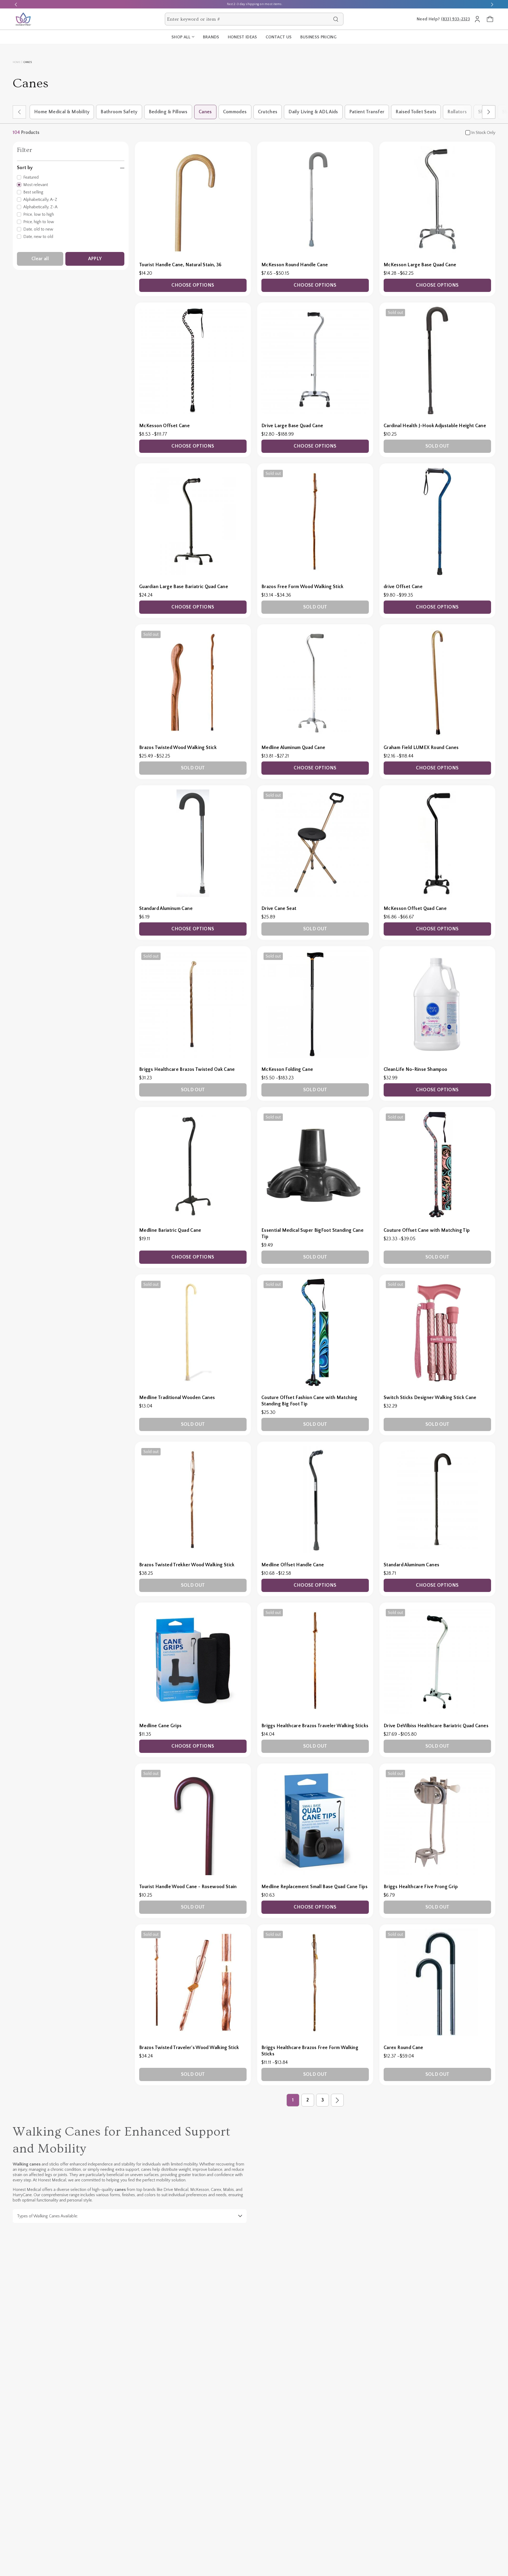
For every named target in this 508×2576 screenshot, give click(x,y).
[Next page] (337, 2100)
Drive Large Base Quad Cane (292, 426)
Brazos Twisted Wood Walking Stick (178, 748)
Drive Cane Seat (279, 909)
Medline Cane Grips (160, 1726)
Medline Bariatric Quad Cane (170, 1230)
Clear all (40, 259)
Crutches (268, 112)
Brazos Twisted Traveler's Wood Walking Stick (189, 2048)
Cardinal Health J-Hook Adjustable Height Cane (435, 426)
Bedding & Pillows (168, 112)
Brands (211, 37)
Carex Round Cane (403, 2048)
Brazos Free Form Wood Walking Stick (303, 587)
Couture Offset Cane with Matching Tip (427, 1230)
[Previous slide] (16, 4)
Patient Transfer (367, 112)
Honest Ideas (242, 37)
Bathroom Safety (119, 112)
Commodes (235, 112)
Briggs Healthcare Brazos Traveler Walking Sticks (315, 1726)
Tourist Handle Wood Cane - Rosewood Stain (188, 1887)
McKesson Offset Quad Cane (415, 909)
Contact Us (279, 37)
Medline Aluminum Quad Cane (293, 748)
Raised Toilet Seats (416, 112)
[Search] (336, 19)
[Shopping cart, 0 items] (490, 19)
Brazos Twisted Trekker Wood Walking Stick (187, 1565)
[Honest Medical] (23, 19)
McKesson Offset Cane (164, 426)
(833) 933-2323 (455, 19)
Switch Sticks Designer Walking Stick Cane (430, 1398)
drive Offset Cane (403, 587)
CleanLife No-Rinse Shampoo (415, 1070)
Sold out (437, 446)
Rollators (457, 112)
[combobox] (249, 19)
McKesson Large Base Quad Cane (420, 265)
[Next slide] (492, 4)
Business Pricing (318, 37)
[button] (489, 112)
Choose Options (193, 285)
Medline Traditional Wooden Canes (177, 1398)
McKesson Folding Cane (287, 1070)
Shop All (181, 37)
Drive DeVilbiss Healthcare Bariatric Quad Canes (436, 1726)
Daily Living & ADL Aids (313, 112)
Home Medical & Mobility (62, 112)
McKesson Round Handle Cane (295, 265)
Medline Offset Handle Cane (293, 1565)
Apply (95, 259)
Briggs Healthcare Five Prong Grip (421, 1887)
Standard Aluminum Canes (411, 1565)
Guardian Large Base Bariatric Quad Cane (184, 587)
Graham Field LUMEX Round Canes (421, 748)
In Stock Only (483, 133)
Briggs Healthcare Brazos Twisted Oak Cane (187, 1070)
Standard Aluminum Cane (166, 909)
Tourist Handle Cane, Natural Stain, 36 (180, 265)
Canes (205, 112)
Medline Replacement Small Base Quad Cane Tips (314, 1887)
